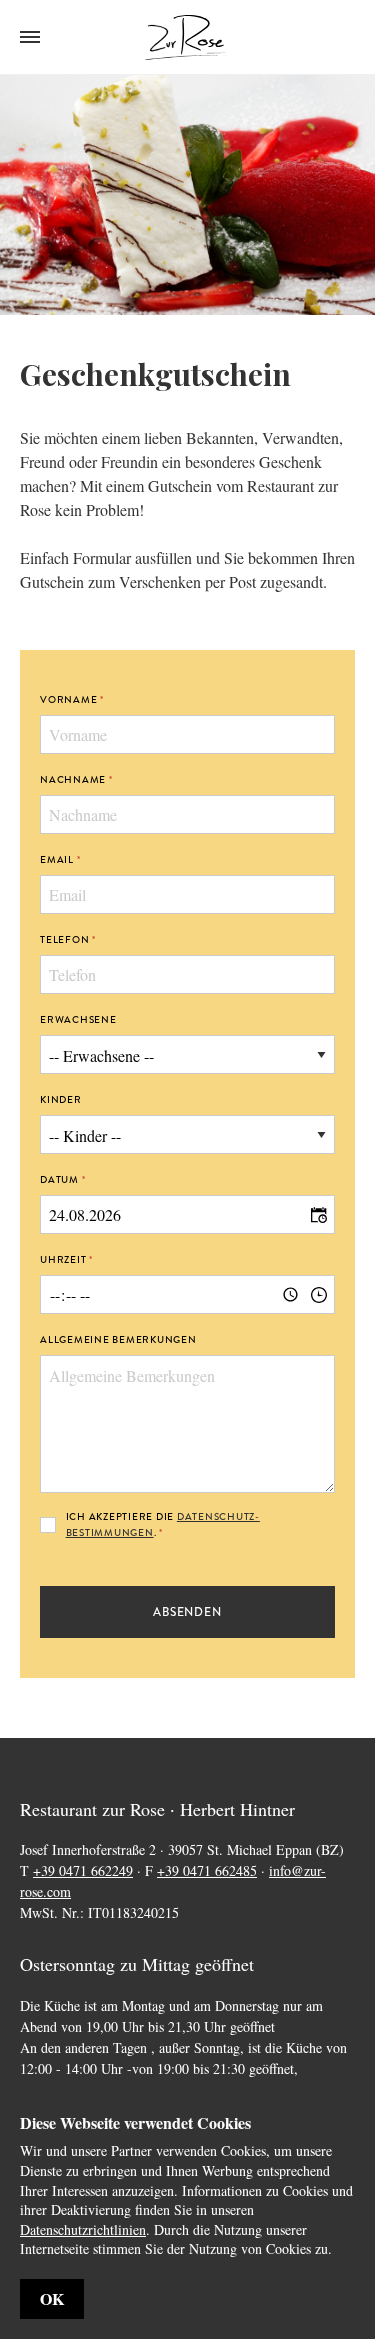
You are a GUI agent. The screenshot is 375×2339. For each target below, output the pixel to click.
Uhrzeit (63, 1259)
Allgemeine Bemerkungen (118, 1339)
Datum (59, 1179)
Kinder (61, 1099)
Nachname (73, 779)
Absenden (187, 1612)
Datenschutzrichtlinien (83, 2229)
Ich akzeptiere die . (163, 1524)
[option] (187, 195)
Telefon (64, 939)
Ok (52, 2298)
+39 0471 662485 (207, 1870)
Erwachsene (78, 1019)
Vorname (68, 699)
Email (57, 859)
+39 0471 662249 (83, 1870)
